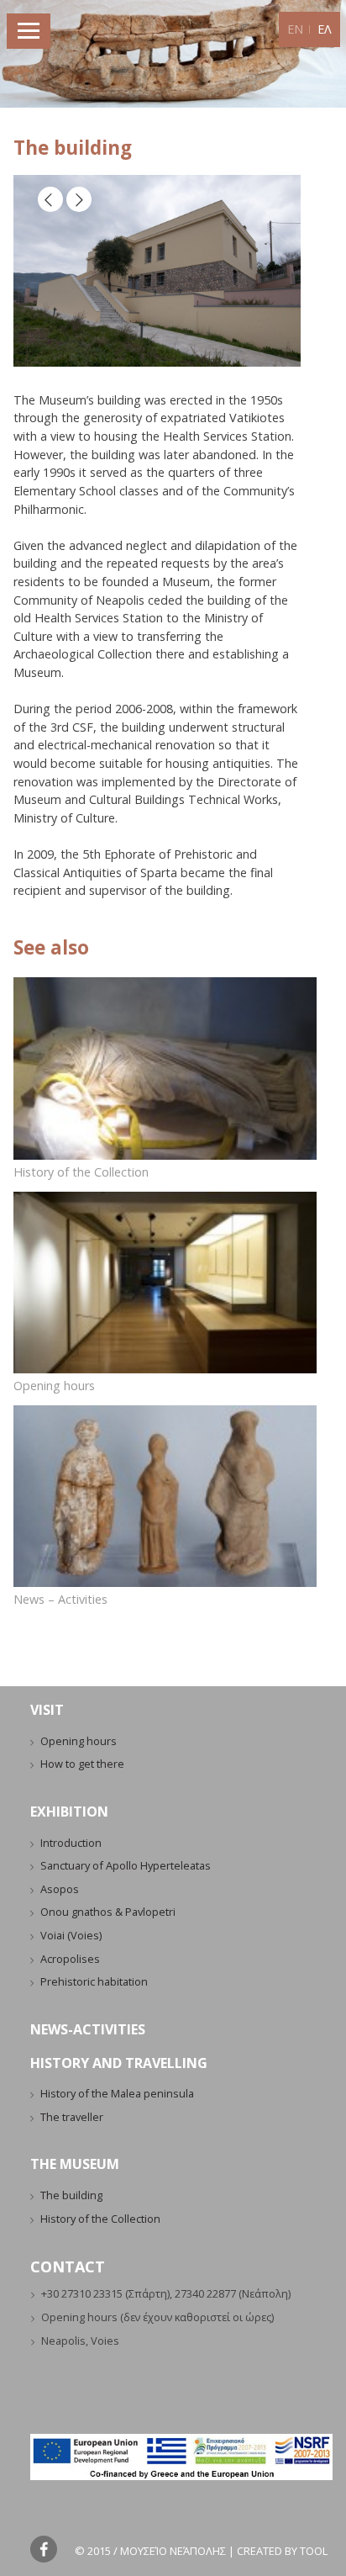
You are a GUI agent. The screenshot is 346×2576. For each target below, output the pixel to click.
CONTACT (68, 2267)
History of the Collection (81, 1172)
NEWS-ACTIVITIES (88, 2029)
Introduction (71, 1843)
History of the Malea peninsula (117, 2093)
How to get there (82, 1764)
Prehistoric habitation (94, 1981)
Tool (314, 2551)
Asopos (60, 1889)
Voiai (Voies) (71, 1935)
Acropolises (70, 1959)
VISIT (47, 1710)
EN (295, 29)
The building (71, 2195)
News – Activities (60, 1599)
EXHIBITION (69, 1812)
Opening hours (54, 1386)
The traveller (72, 2117)
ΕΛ (325, 29)
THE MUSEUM (75, 2164)
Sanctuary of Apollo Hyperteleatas (126, 1865)
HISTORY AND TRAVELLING (119, 2063)
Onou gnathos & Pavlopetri (108, 1912)
